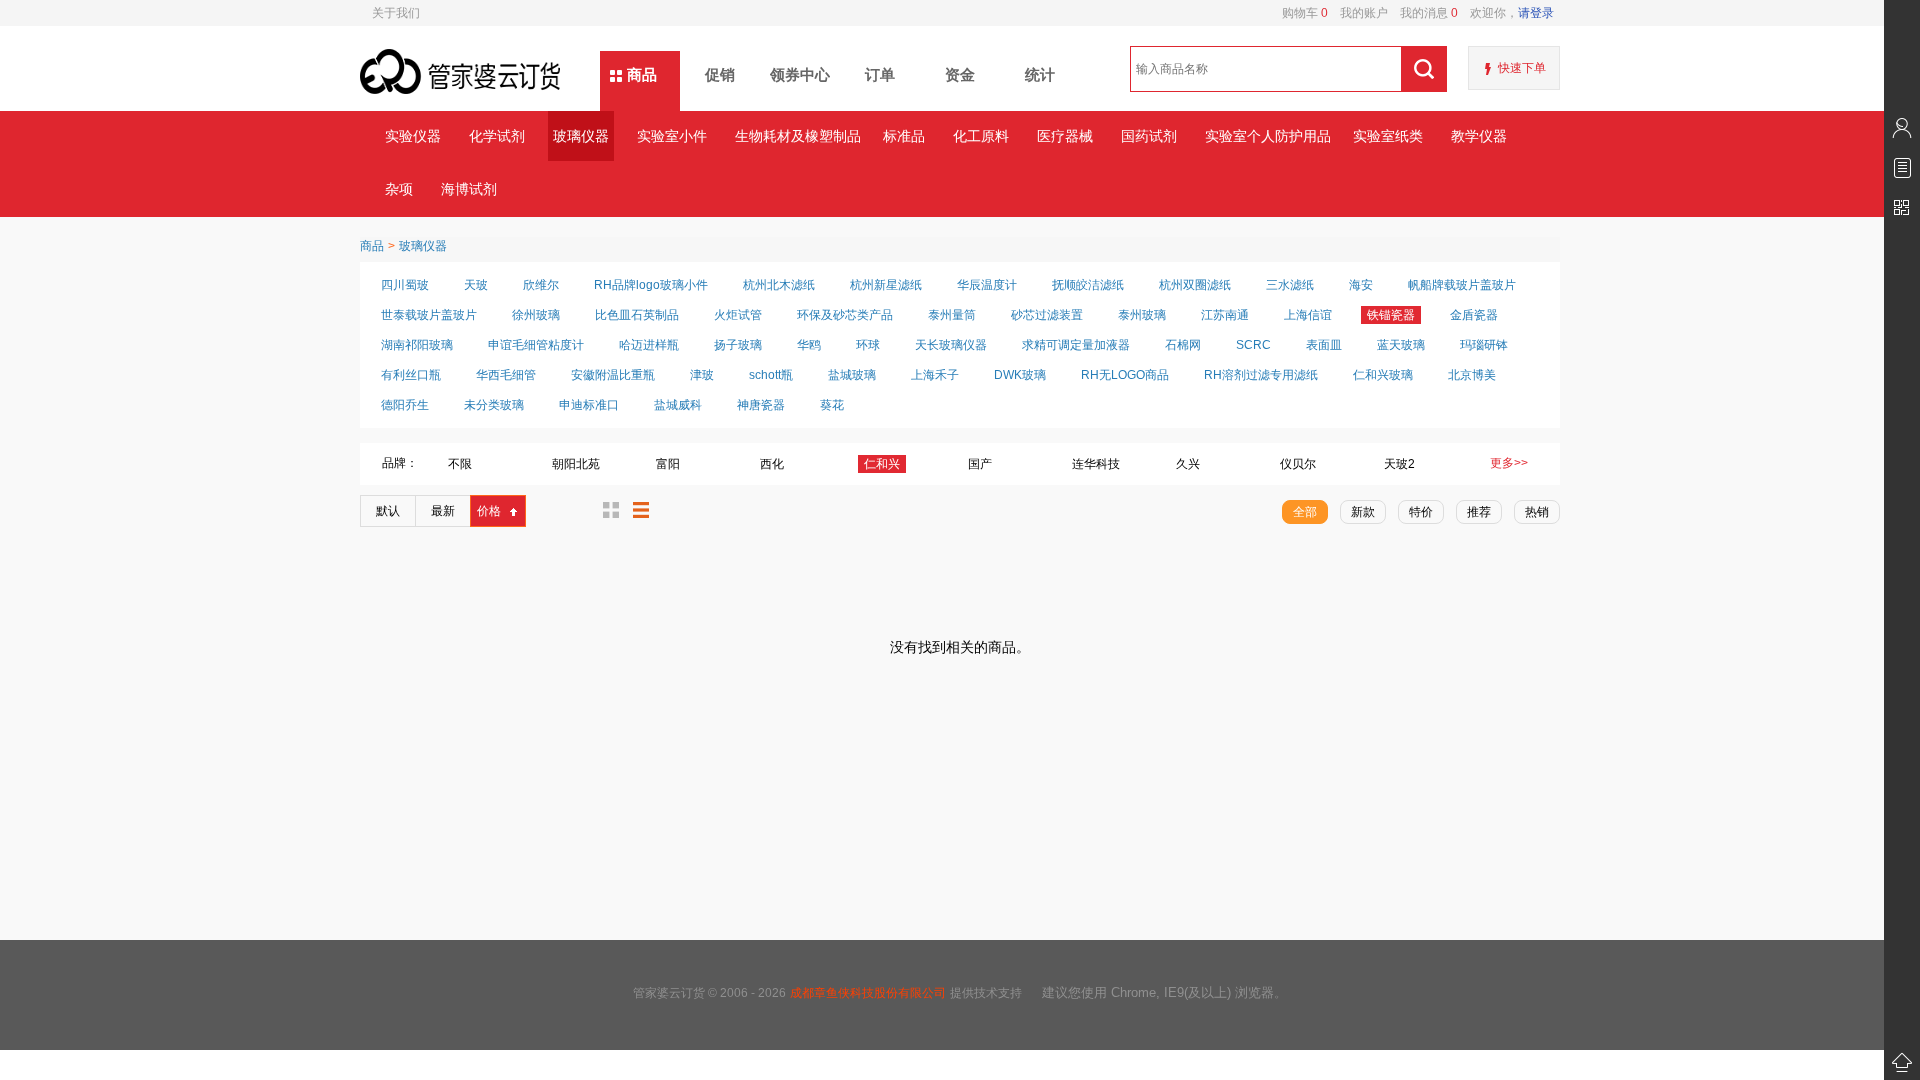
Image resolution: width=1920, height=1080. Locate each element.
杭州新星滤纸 (886, 285)
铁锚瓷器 (1391, 315)
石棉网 (1183, 345)
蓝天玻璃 (1401, 345)
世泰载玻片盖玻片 (429, 315)
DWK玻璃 (1020, 375)
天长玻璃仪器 (951, 345)
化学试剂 (497, 136)
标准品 (904, 136)
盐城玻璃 (852, 375)
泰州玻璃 (1142, 315)
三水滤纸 (1290, 285)
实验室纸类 (1388, 136)
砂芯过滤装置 (1047, 315)
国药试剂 (1149, 136)
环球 (868, 345)
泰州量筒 (952, 315)
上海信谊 (1308, 315)
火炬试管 (738, 315)
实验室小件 (672, 136)
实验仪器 (413, 136)
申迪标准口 (589, 405)
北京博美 (1472, 375)
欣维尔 (541, 285)
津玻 (702, 375)
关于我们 (396, 13)
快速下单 (1522, 68)
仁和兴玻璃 (1383, 375)
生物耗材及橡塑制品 (797, 136)
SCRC (1253, 345)
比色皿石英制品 (637, 315)
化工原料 (981, 136)
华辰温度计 (987, 285)
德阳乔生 (405, 405)
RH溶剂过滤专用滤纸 (1261, 375)
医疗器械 (1065, 136)
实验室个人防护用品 (1267, 136)
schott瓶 (771, 375)
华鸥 (809, 345)
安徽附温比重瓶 (613, 375)
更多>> (1509, 463)
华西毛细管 (506, 375)
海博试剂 (469, 189)
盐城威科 (678, 405)
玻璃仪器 (581, 136)
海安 (1361, 285)
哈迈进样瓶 (649, 345)
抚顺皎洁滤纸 (1088, 285)
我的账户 (1358, 13)
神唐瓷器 (761, 405)
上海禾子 (935, 375)
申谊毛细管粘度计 (536, 345)
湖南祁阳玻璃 (417, 345)
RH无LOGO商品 (1125, 375)
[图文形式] (611, 510)
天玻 (476, 285)
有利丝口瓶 (411, 375)
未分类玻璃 (494, 405)
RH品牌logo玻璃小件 (651, 285)
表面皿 (1324, 345)
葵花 (832, 405)
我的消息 (1423, 13)
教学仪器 (1479, 136)
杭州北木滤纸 (779, 285)
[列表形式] (641, 510)
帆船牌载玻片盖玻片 (1462, 285)
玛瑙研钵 (1484, 345)
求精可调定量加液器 (1076, 345)
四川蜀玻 (405, 285)
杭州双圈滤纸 (1195, 285)
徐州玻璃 (536, 315)
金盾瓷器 (1474, 315)
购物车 (1305, 13)
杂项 (399, 189)
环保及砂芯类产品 (845, 315)
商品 (642, 74)
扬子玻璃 (738, 345)
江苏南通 (1225, 315)
